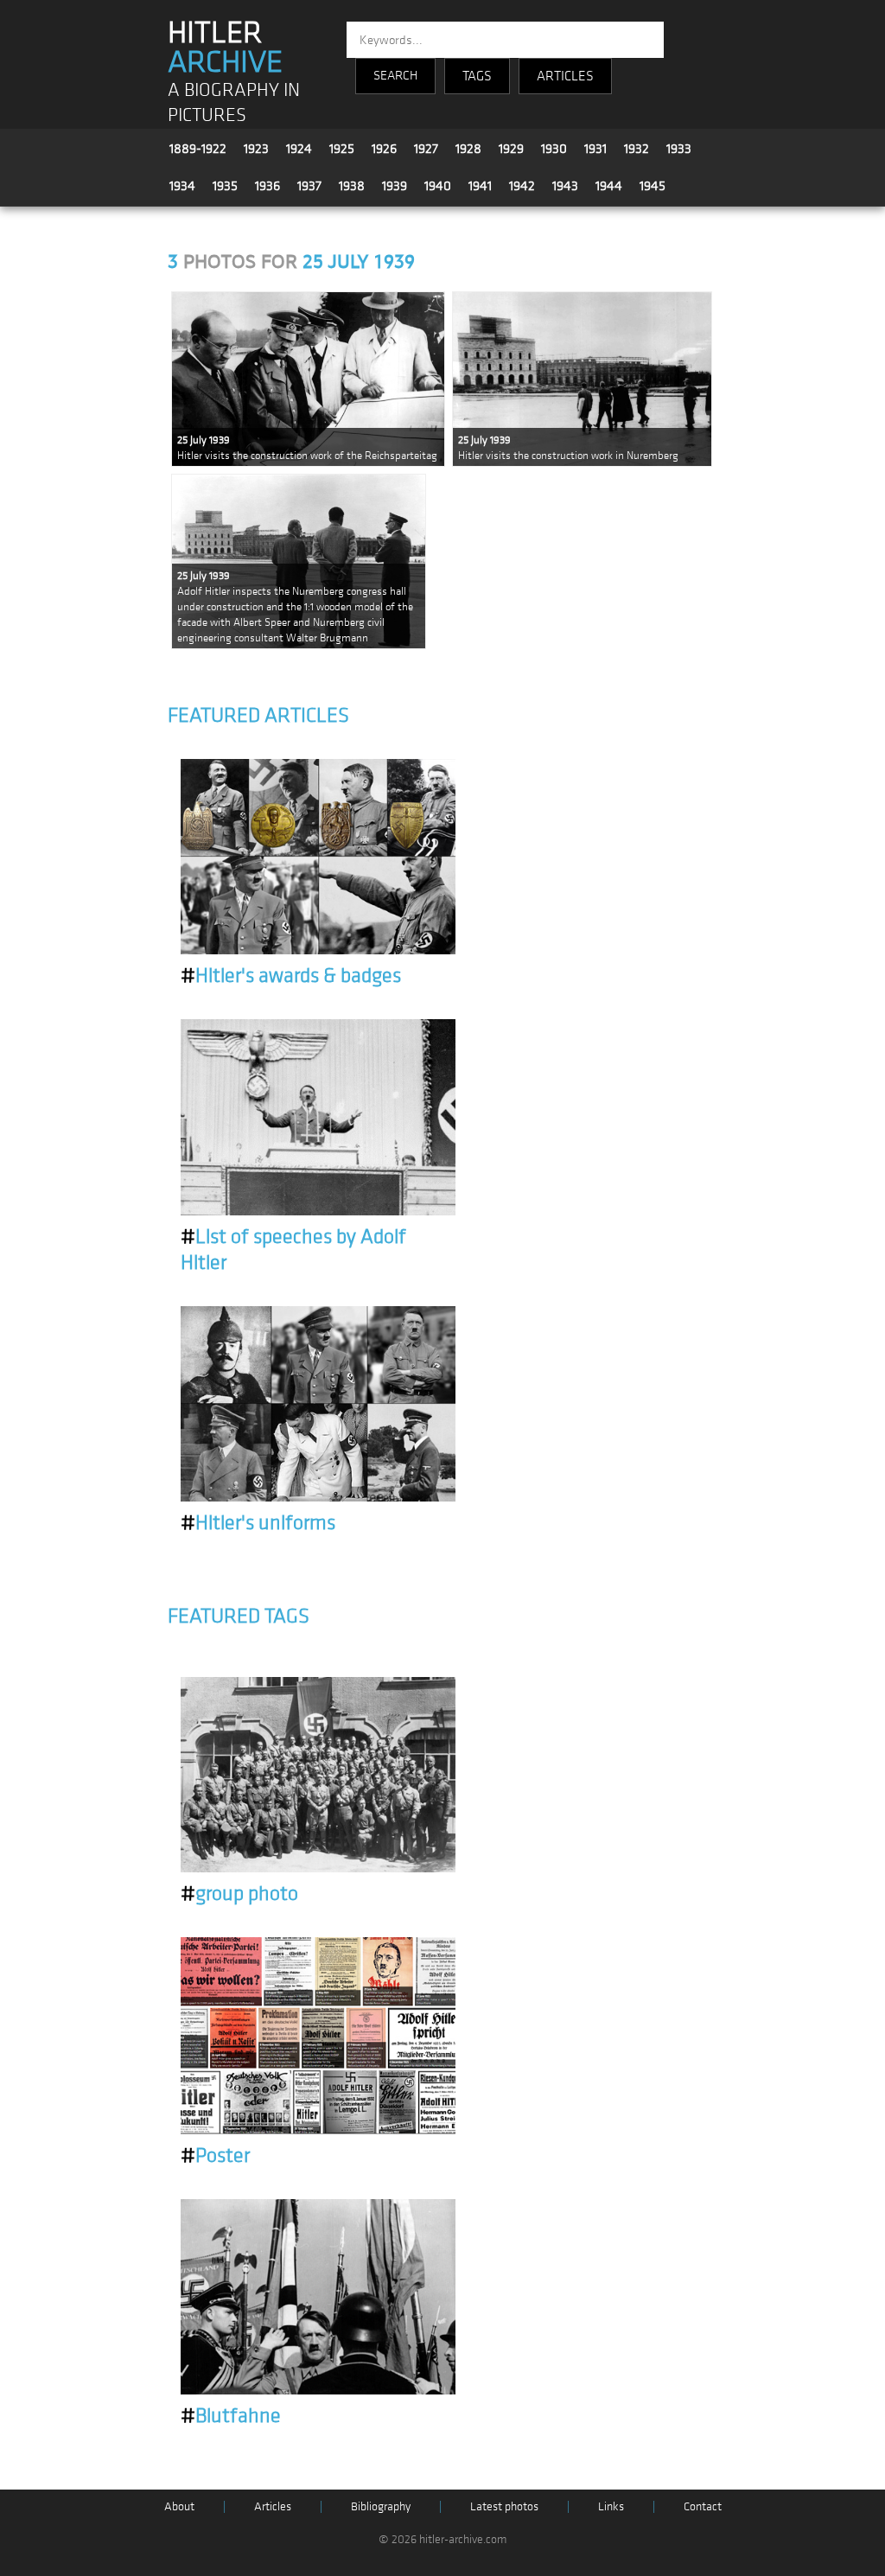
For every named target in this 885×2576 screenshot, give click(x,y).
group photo (239, 1894)
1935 (225, 186)
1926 (384, 149)
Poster (215, 2156)
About (179, 2506)
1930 (554, 149)
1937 (309, 186)
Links (611, 2506)
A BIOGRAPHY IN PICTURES (234, 103)
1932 (637, 149)
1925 (342, 149)
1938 (352, 186)
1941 (480, 186)
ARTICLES (565, 76)
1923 (256, 149)
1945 (653, 186)
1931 (595, 149)
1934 (182, 186)
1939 (395, 186)
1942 (522, 186)
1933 (679, 149)
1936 (267, 186)
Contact (703, 2506)
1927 (426, 149)
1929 (511, 149)
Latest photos (504, 2506)
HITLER (225, 48)
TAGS (477, 76)
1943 (565, 186)
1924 (299, 149)
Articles (273, 2506)
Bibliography (381, 2506)
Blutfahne (231, 2416)
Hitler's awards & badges (291, 976)
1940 (438, 186)
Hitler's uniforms (258, 1523)
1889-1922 (198, 149)
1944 (609, 186)
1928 (468, 149)
